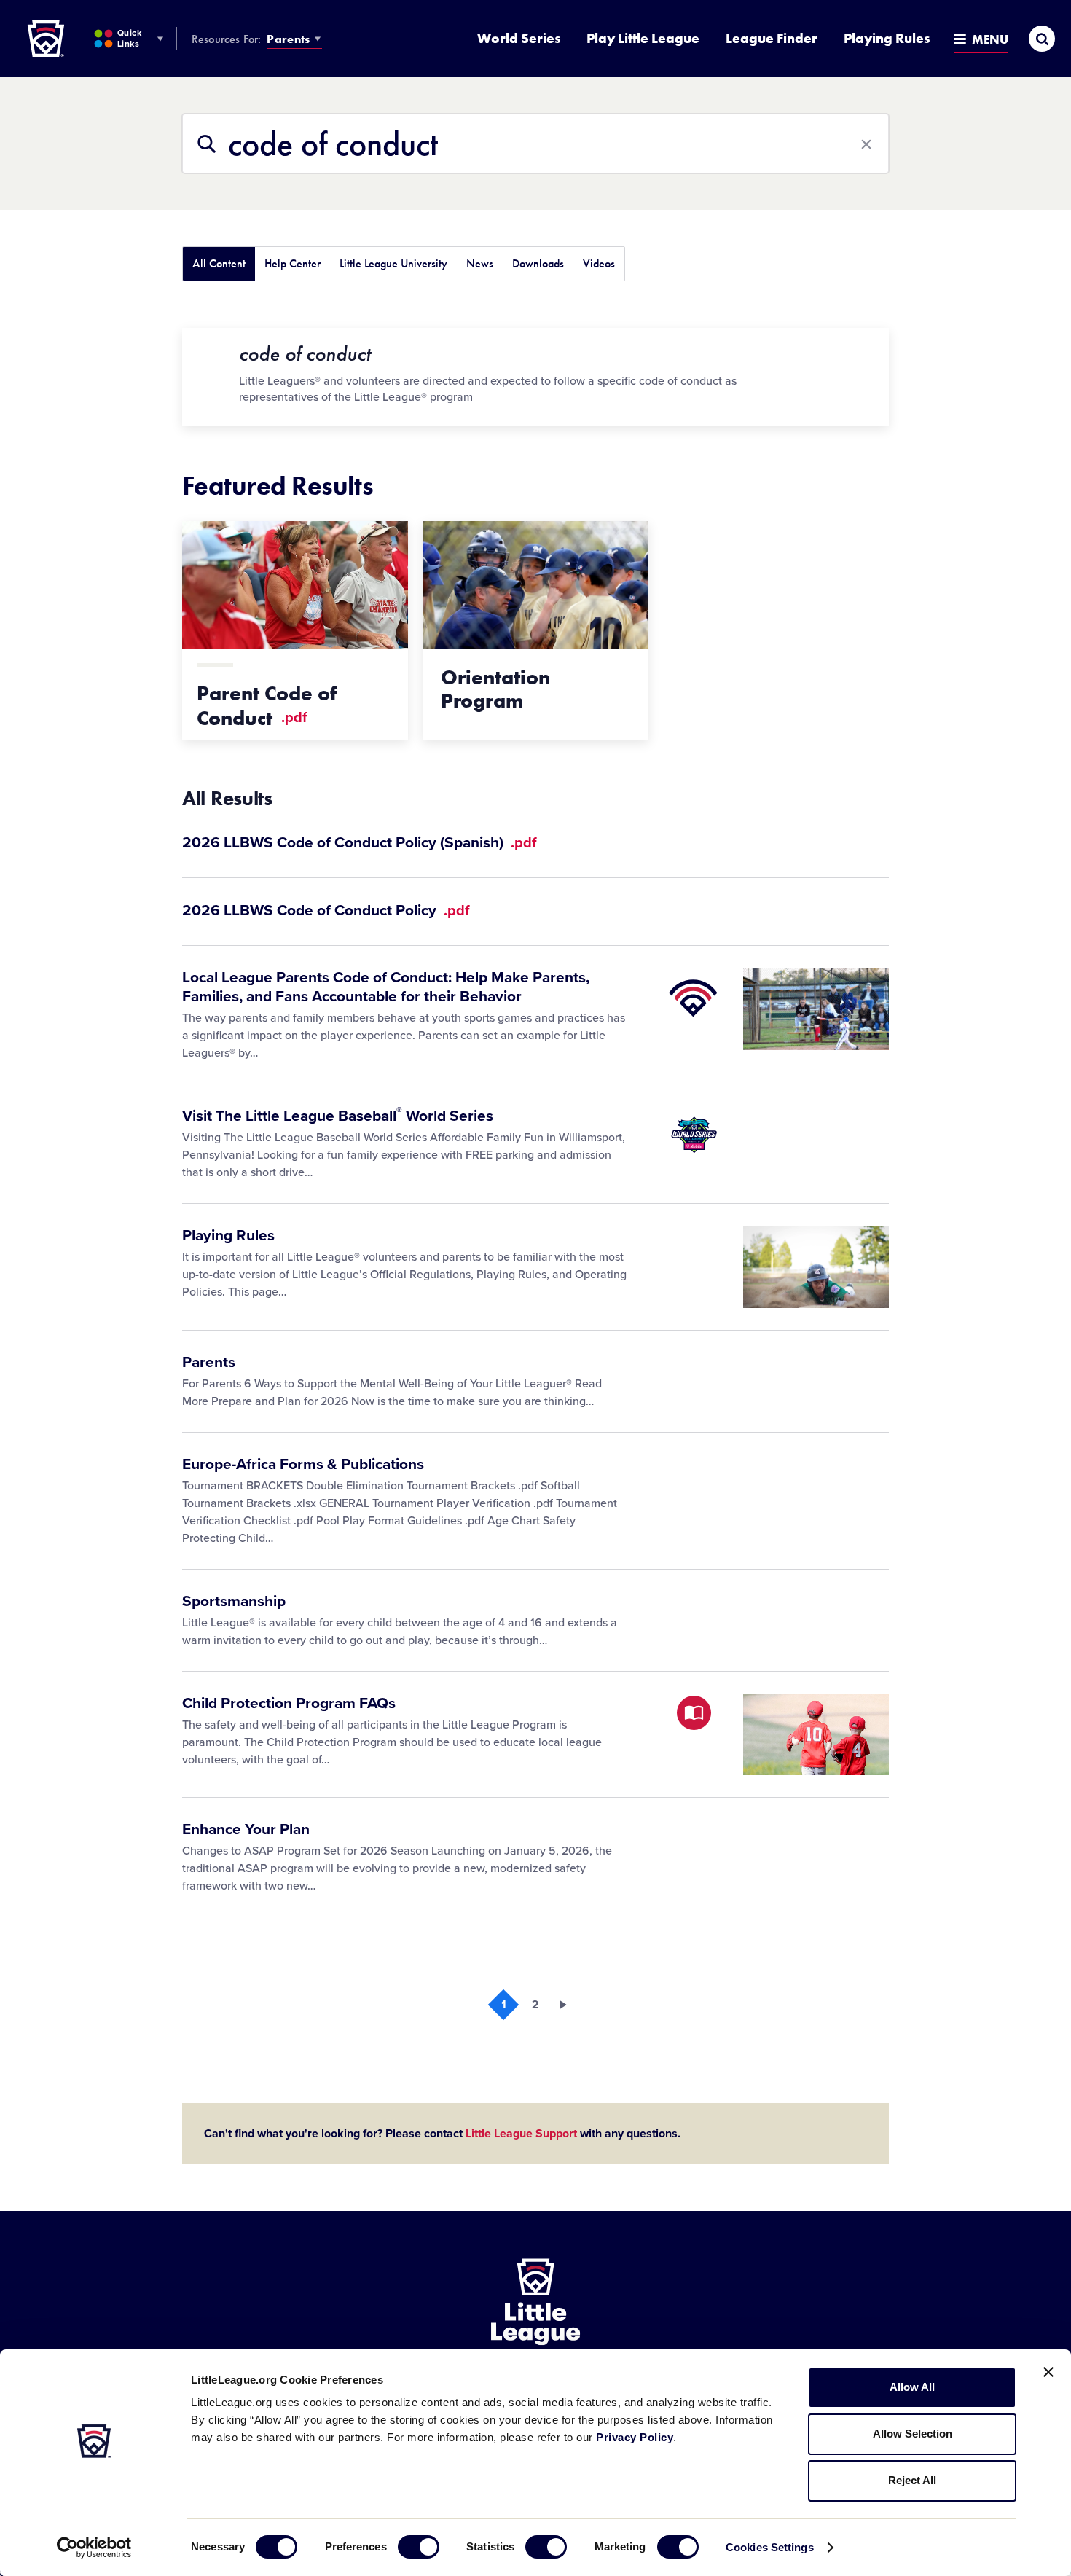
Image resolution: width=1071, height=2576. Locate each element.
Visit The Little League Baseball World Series (338, 1116)
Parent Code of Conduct (267, 706)
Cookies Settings (770, 2547)
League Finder (772, 38)
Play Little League (643, 38)
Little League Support (521, 2134)
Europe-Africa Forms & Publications (303, 1464)
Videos (599, 263)
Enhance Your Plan (246, 1829)
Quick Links (129, 38)
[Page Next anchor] (568, 2005)
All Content (219, 263)
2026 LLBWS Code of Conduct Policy (311, 911)
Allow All (912, 2387)
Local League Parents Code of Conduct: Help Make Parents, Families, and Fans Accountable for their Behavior (386, 987)
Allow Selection (913, 2434)
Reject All (912, 2480)
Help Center (293, 263)
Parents (288, 39)
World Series (519, 38)
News (480, 263)
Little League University (393, 263)
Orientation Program (495, 689)
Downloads (538, 263)
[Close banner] (1048, 2372)
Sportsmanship (234, 1601)
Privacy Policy (635, 2437)
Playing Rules (887, 38)
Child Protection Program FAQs (289, 1703)
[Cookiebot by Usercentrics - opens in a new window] (94, 2548)
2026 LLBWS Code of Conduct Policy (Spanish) (345, 843)
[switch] (419, 2547)
